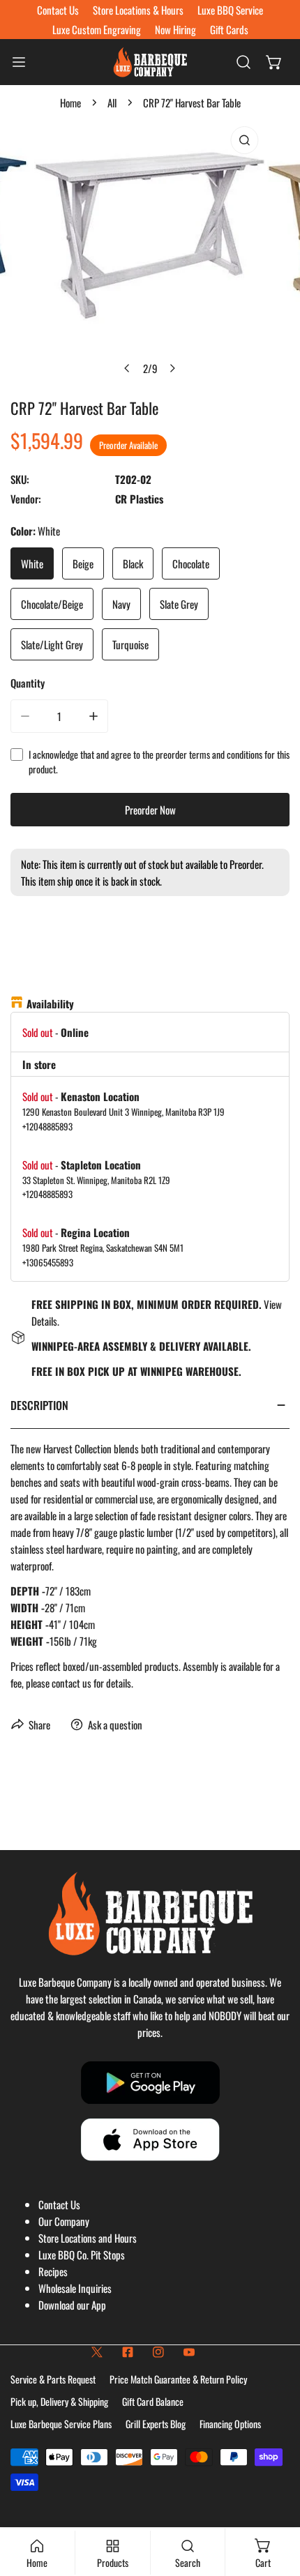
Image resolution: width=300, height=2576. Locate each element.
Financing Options (230, 2424)
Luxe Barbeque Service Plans (61, 2424)
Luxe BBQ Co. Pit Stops (82, 2255)
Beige (83, 563)
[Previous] (128, 368)
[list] (150, 251)
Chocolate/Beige (52, 604)
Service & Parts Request (53, 2379)
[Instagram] (158, 2352)
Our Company (64, 2221)
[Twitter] (97, 2352)
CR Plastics (139, 499)
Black (133, 563)
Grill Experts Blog (156, 2424)
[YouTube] (189, 2352)
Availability (50, 1003)
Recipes (53, 2271)
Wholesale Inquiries (75, 2288)
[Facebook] (128, 2352)
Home (70, 103)
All (112, 103)
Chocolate (191, 563)
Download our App (72, 2305)
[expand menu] (19, 62)
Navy (121, 604)
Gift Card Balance (153, 2401)
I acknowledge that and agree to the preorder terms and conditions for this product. (159, 762)
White (32, 563)
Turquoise (130, 644)
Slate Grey (179, 604)
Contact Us (59, 2204)
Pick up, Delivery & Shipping (59, 2401)
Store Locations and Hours (88, 2238)
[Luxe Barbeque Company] (150, 62)
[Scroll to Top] (275, 2502)
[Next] (172, 368)
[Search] (243, 62)
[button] (274, 62)
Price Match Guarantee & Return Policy (178, 2379)
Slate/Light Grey (52, 644)
